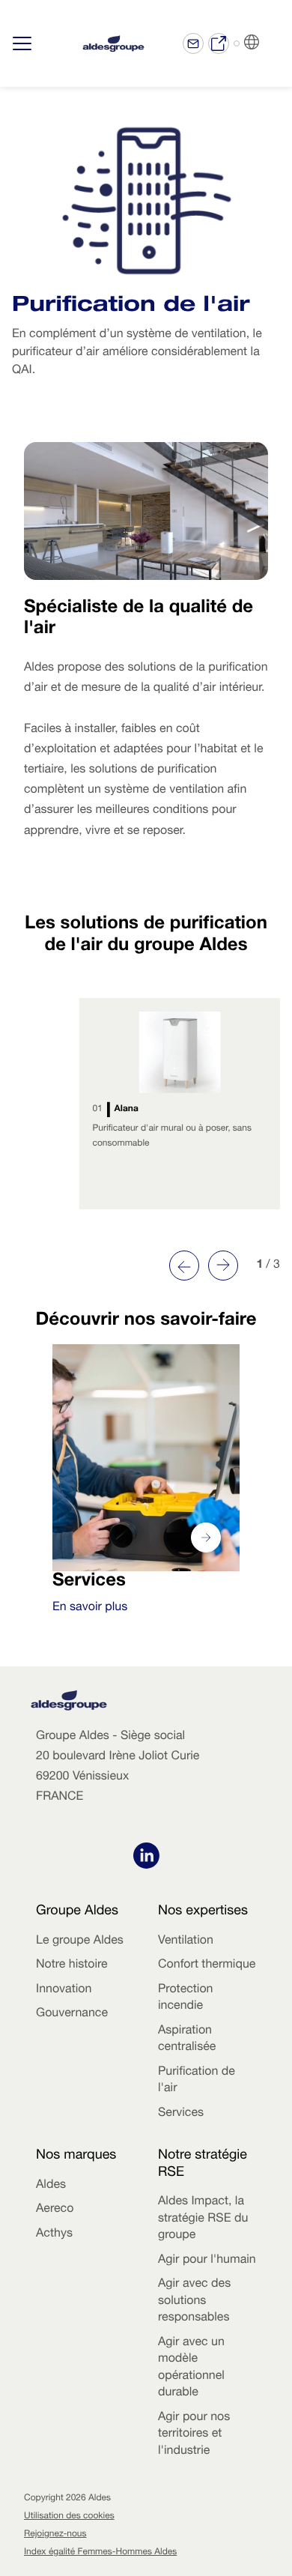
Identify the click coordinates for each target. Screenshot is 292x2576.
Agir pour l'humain (207, 2261)
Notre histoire (72, 1965)
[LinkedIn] (146, 1858)
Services (181, 2114)
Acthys (54, 2234)
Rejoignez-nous (55, 2535)
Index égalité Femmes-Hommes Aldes (100, 2553)
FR (270, 43)
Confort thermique (207, 1965)
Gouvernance (72, 2014)
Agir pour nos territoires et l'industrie (194, 2435)
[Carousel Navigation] (204, 1266)
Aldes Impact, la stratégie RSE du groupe (203, 2219)
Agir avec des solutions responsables (194, 2301)
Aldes (51, 2186)
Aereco (55, 2210)
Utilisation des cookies (69, 2517)
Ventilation (186, 1941)
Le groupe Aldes (80, 1941)
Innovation (64, 1990)
